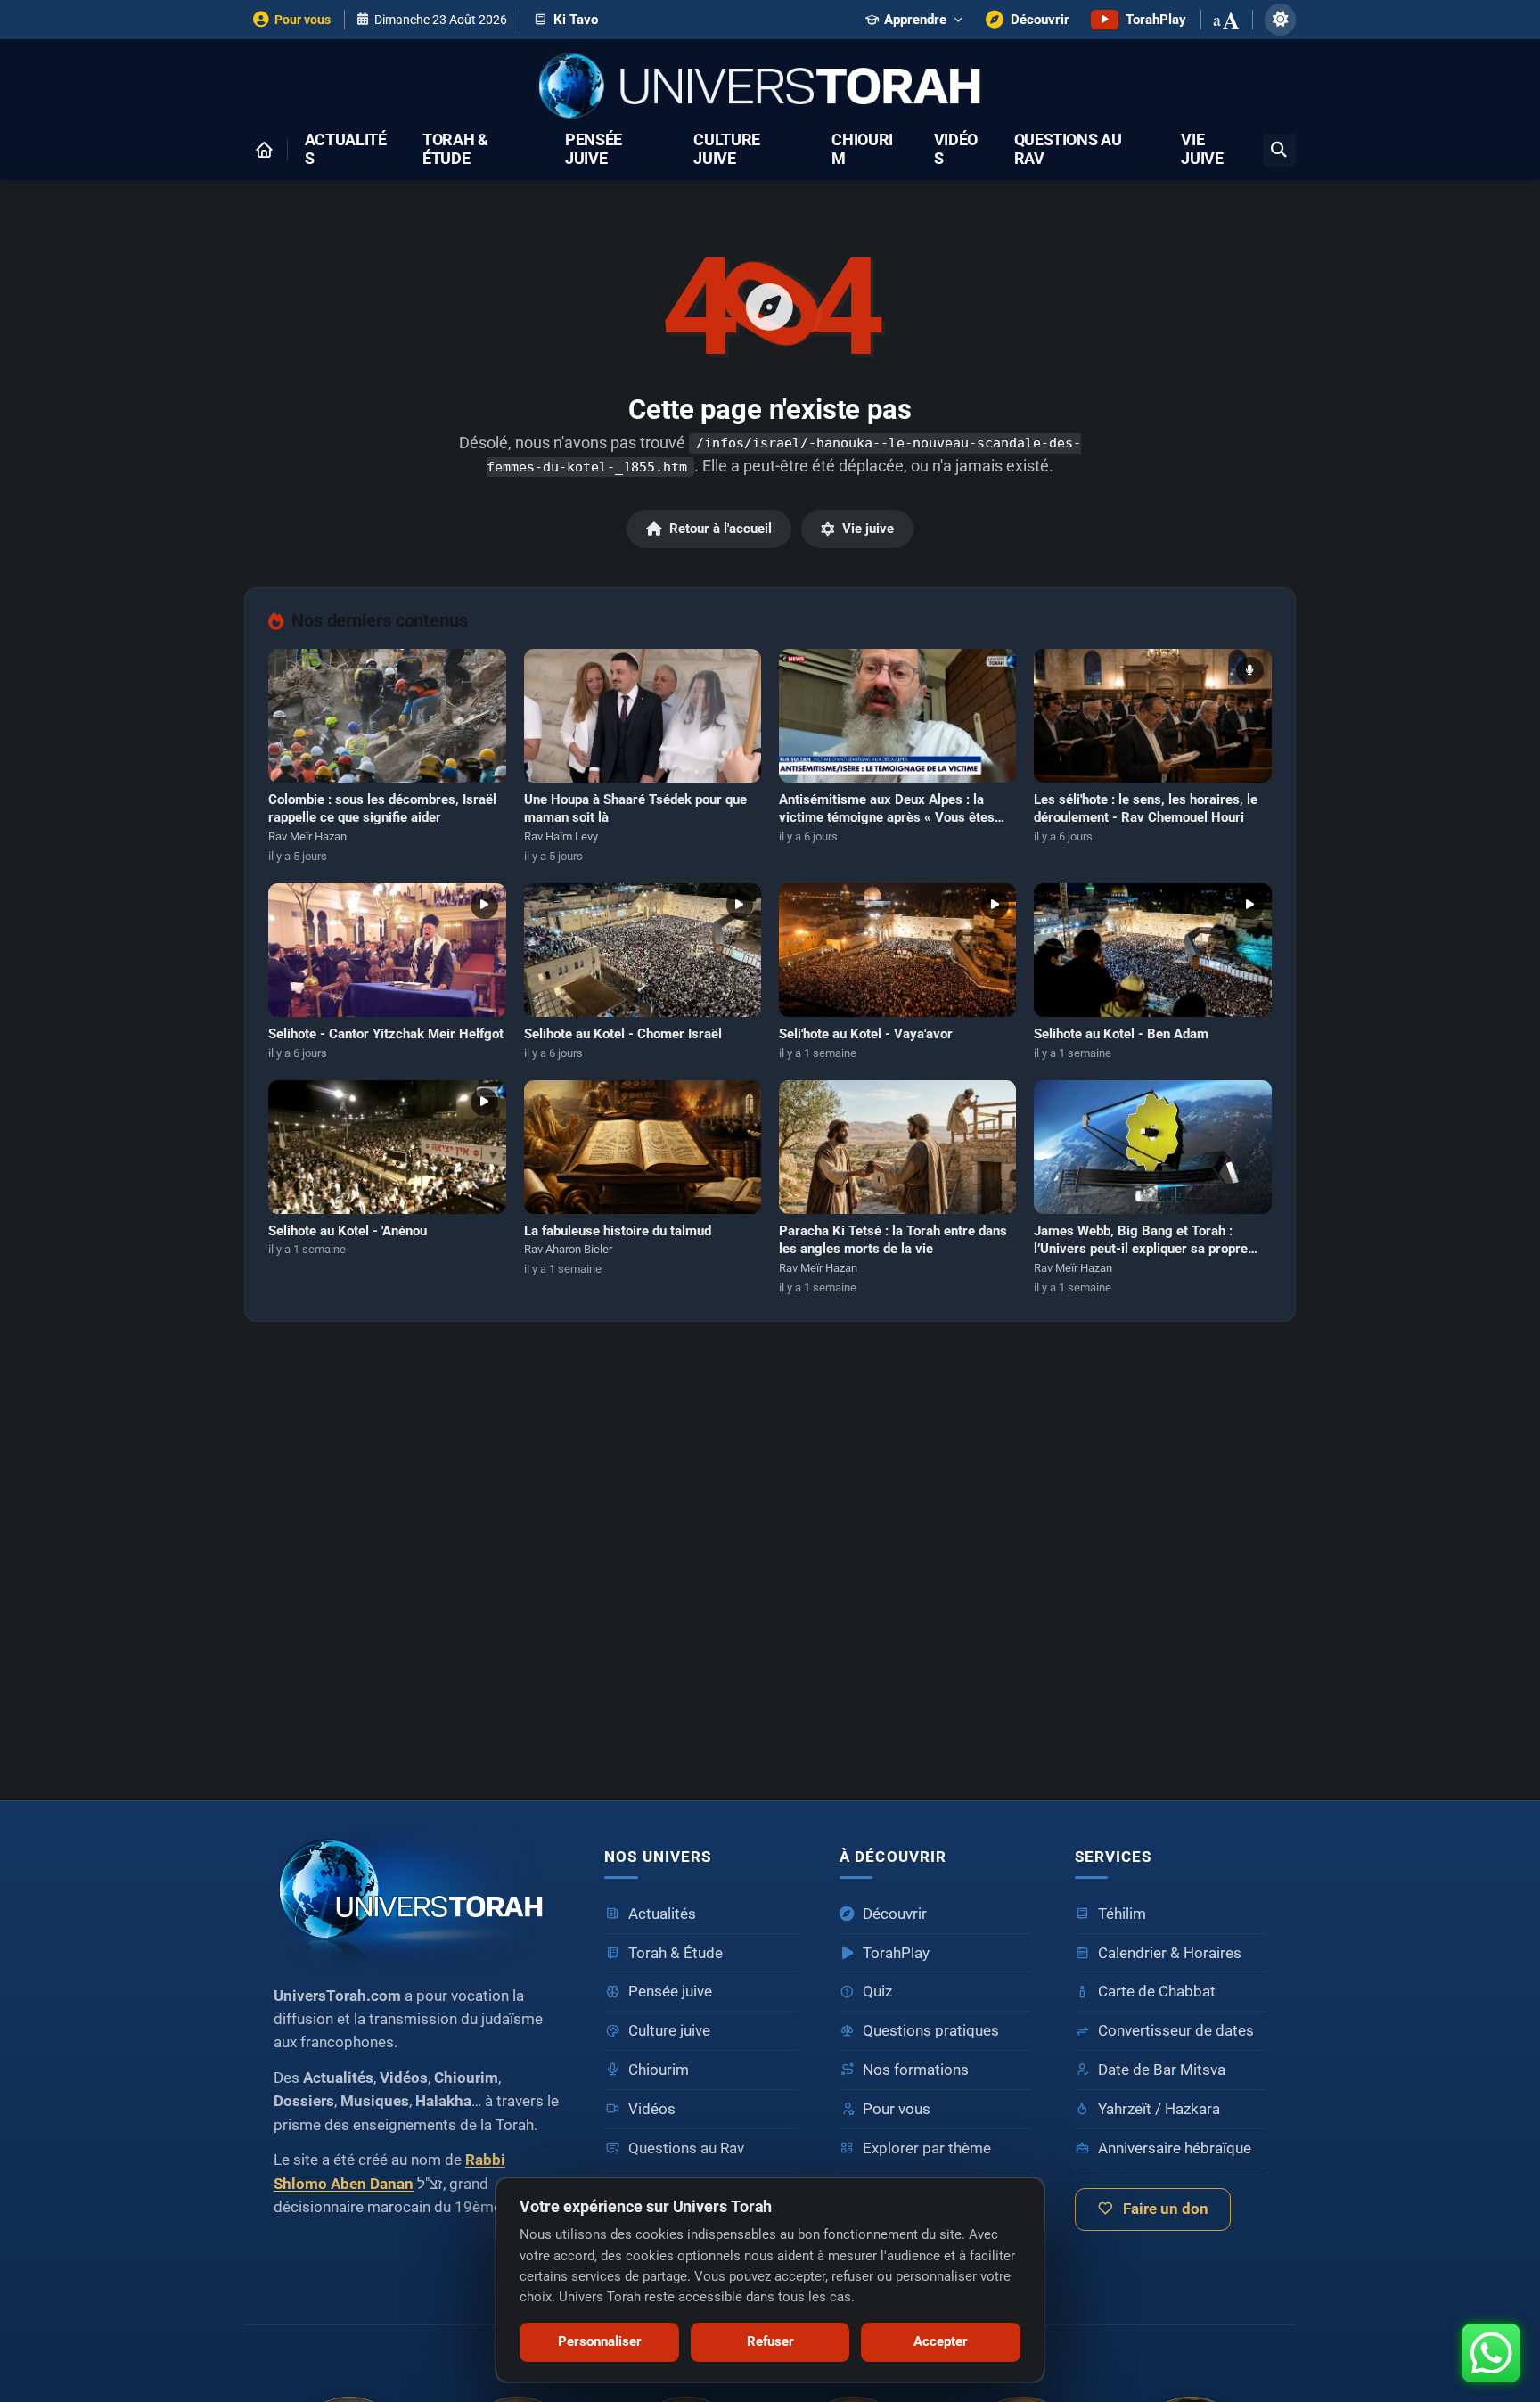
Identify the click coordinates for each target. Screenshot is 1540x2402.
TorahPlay (896, 1953)
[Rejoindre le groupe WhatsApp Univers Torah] (1491, 2353)
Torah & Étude (455, 150)
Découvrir (895, 1914)
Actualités (346, 150)
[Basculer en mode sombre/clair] (1280, 19)
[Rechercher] (1279, 150)
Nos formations (916, 2070)
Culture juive (727, 150)
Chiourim (862, 150)
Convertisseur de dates (1176, 2031)
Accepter (941, 2341)
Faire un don (1166, 2209)
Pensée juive (594, 150)
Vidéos (956, 150)
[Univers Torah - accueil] (418, 1896)
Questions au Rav (1068, 150)
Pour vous (897, 2109)
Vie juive (1202, 150)
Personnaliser (600, 2341)
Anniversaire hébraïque (1175, 2148)
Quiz (877, 1992)
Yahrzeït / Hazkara (1159, 2109)
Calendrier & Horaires (1170, 1953)
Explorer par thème (927, 2148)
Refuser (770, 2341)
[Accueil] (264, 150)
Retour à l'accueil (721, 529)
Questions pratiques (931, 2031)
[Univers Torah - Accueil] (770, 88)
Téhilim (1122, 1914)
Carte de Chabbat (1157, 1992)
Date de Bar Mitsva (1162, 2070)
